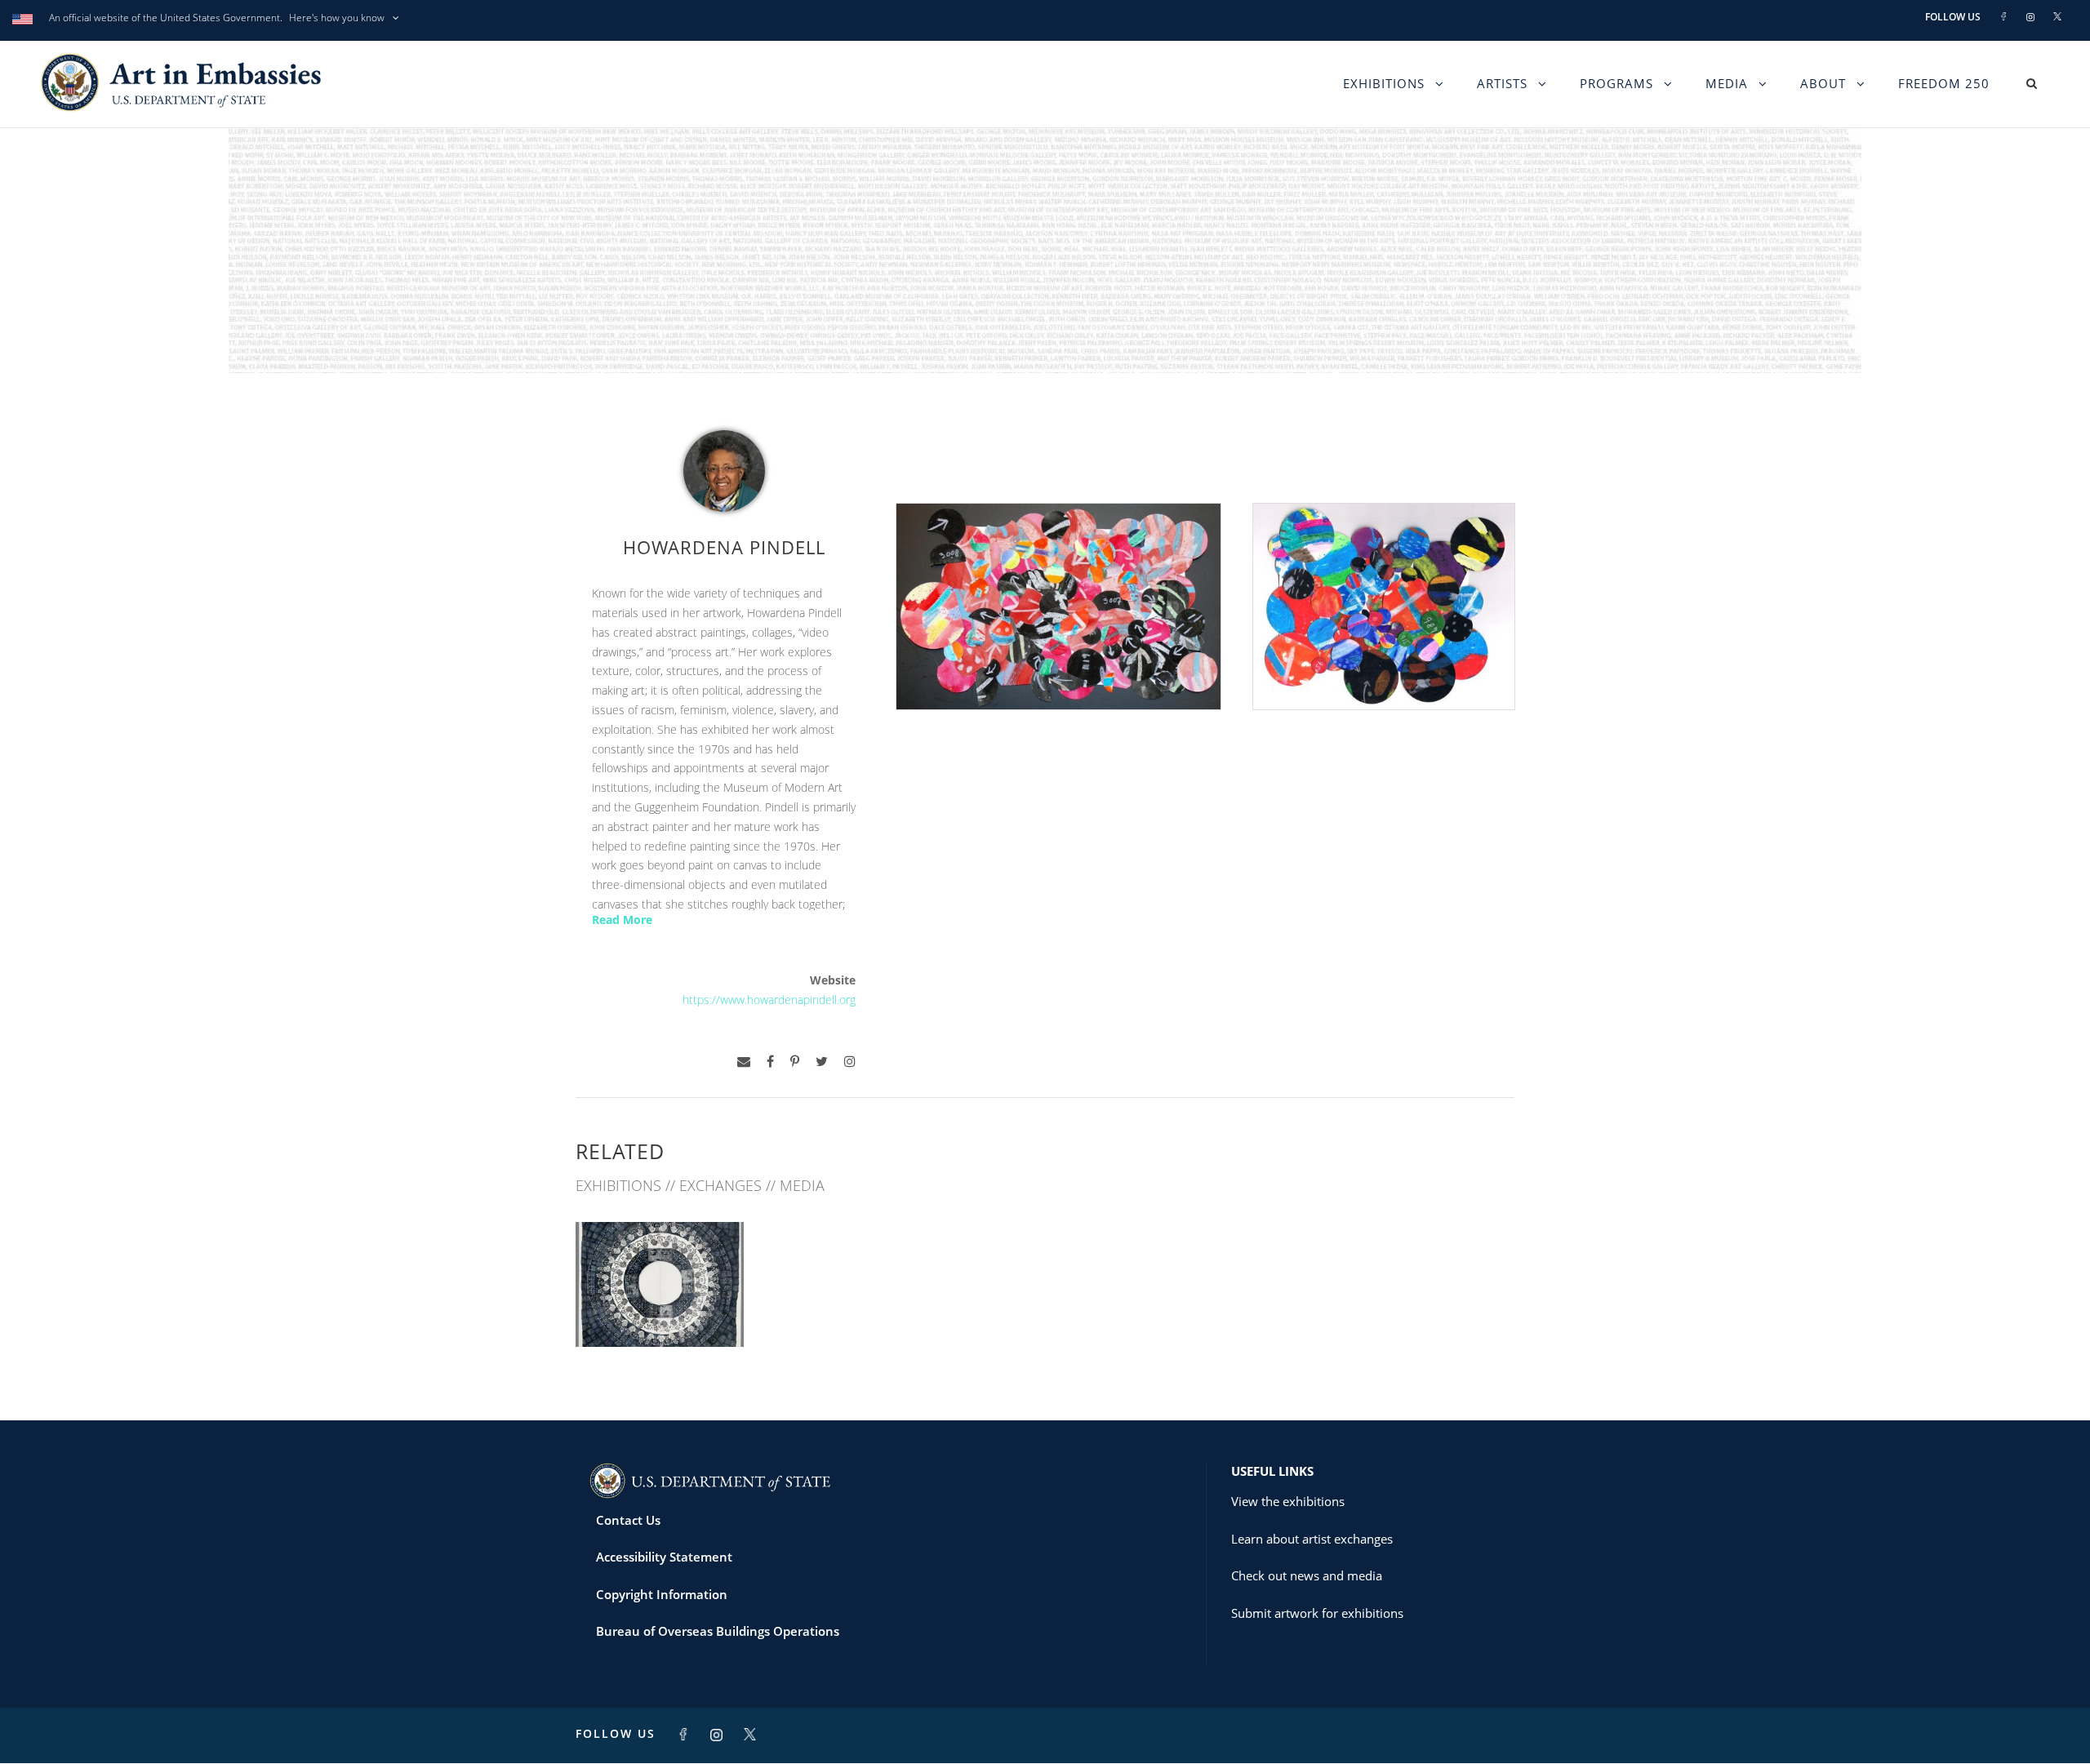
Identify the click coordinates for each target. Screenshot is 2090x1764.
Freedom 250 (1944, 83)
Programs (1616, 83)
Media (1727, 83)
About (1823, 83)
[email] (744, 1062)
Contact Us (628, 1520)
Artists (1502, 83)
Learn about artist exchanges (1312, 1539)
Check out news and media (1307, 1575)
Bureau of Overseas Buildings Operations (718, 1631)
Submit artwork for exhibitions (1317, 1613)
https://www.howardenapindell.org (769, 1000)
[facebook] (770, 1062)
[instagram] (850, 1062)
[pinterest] (795, 1062)
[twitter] (822, 1062)
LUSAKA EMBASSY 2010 (660, 1311)
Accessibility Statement (664, 1557)
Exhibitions (1384, 83)
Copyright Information (662, 1594)
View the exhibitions (1288, 1501)
